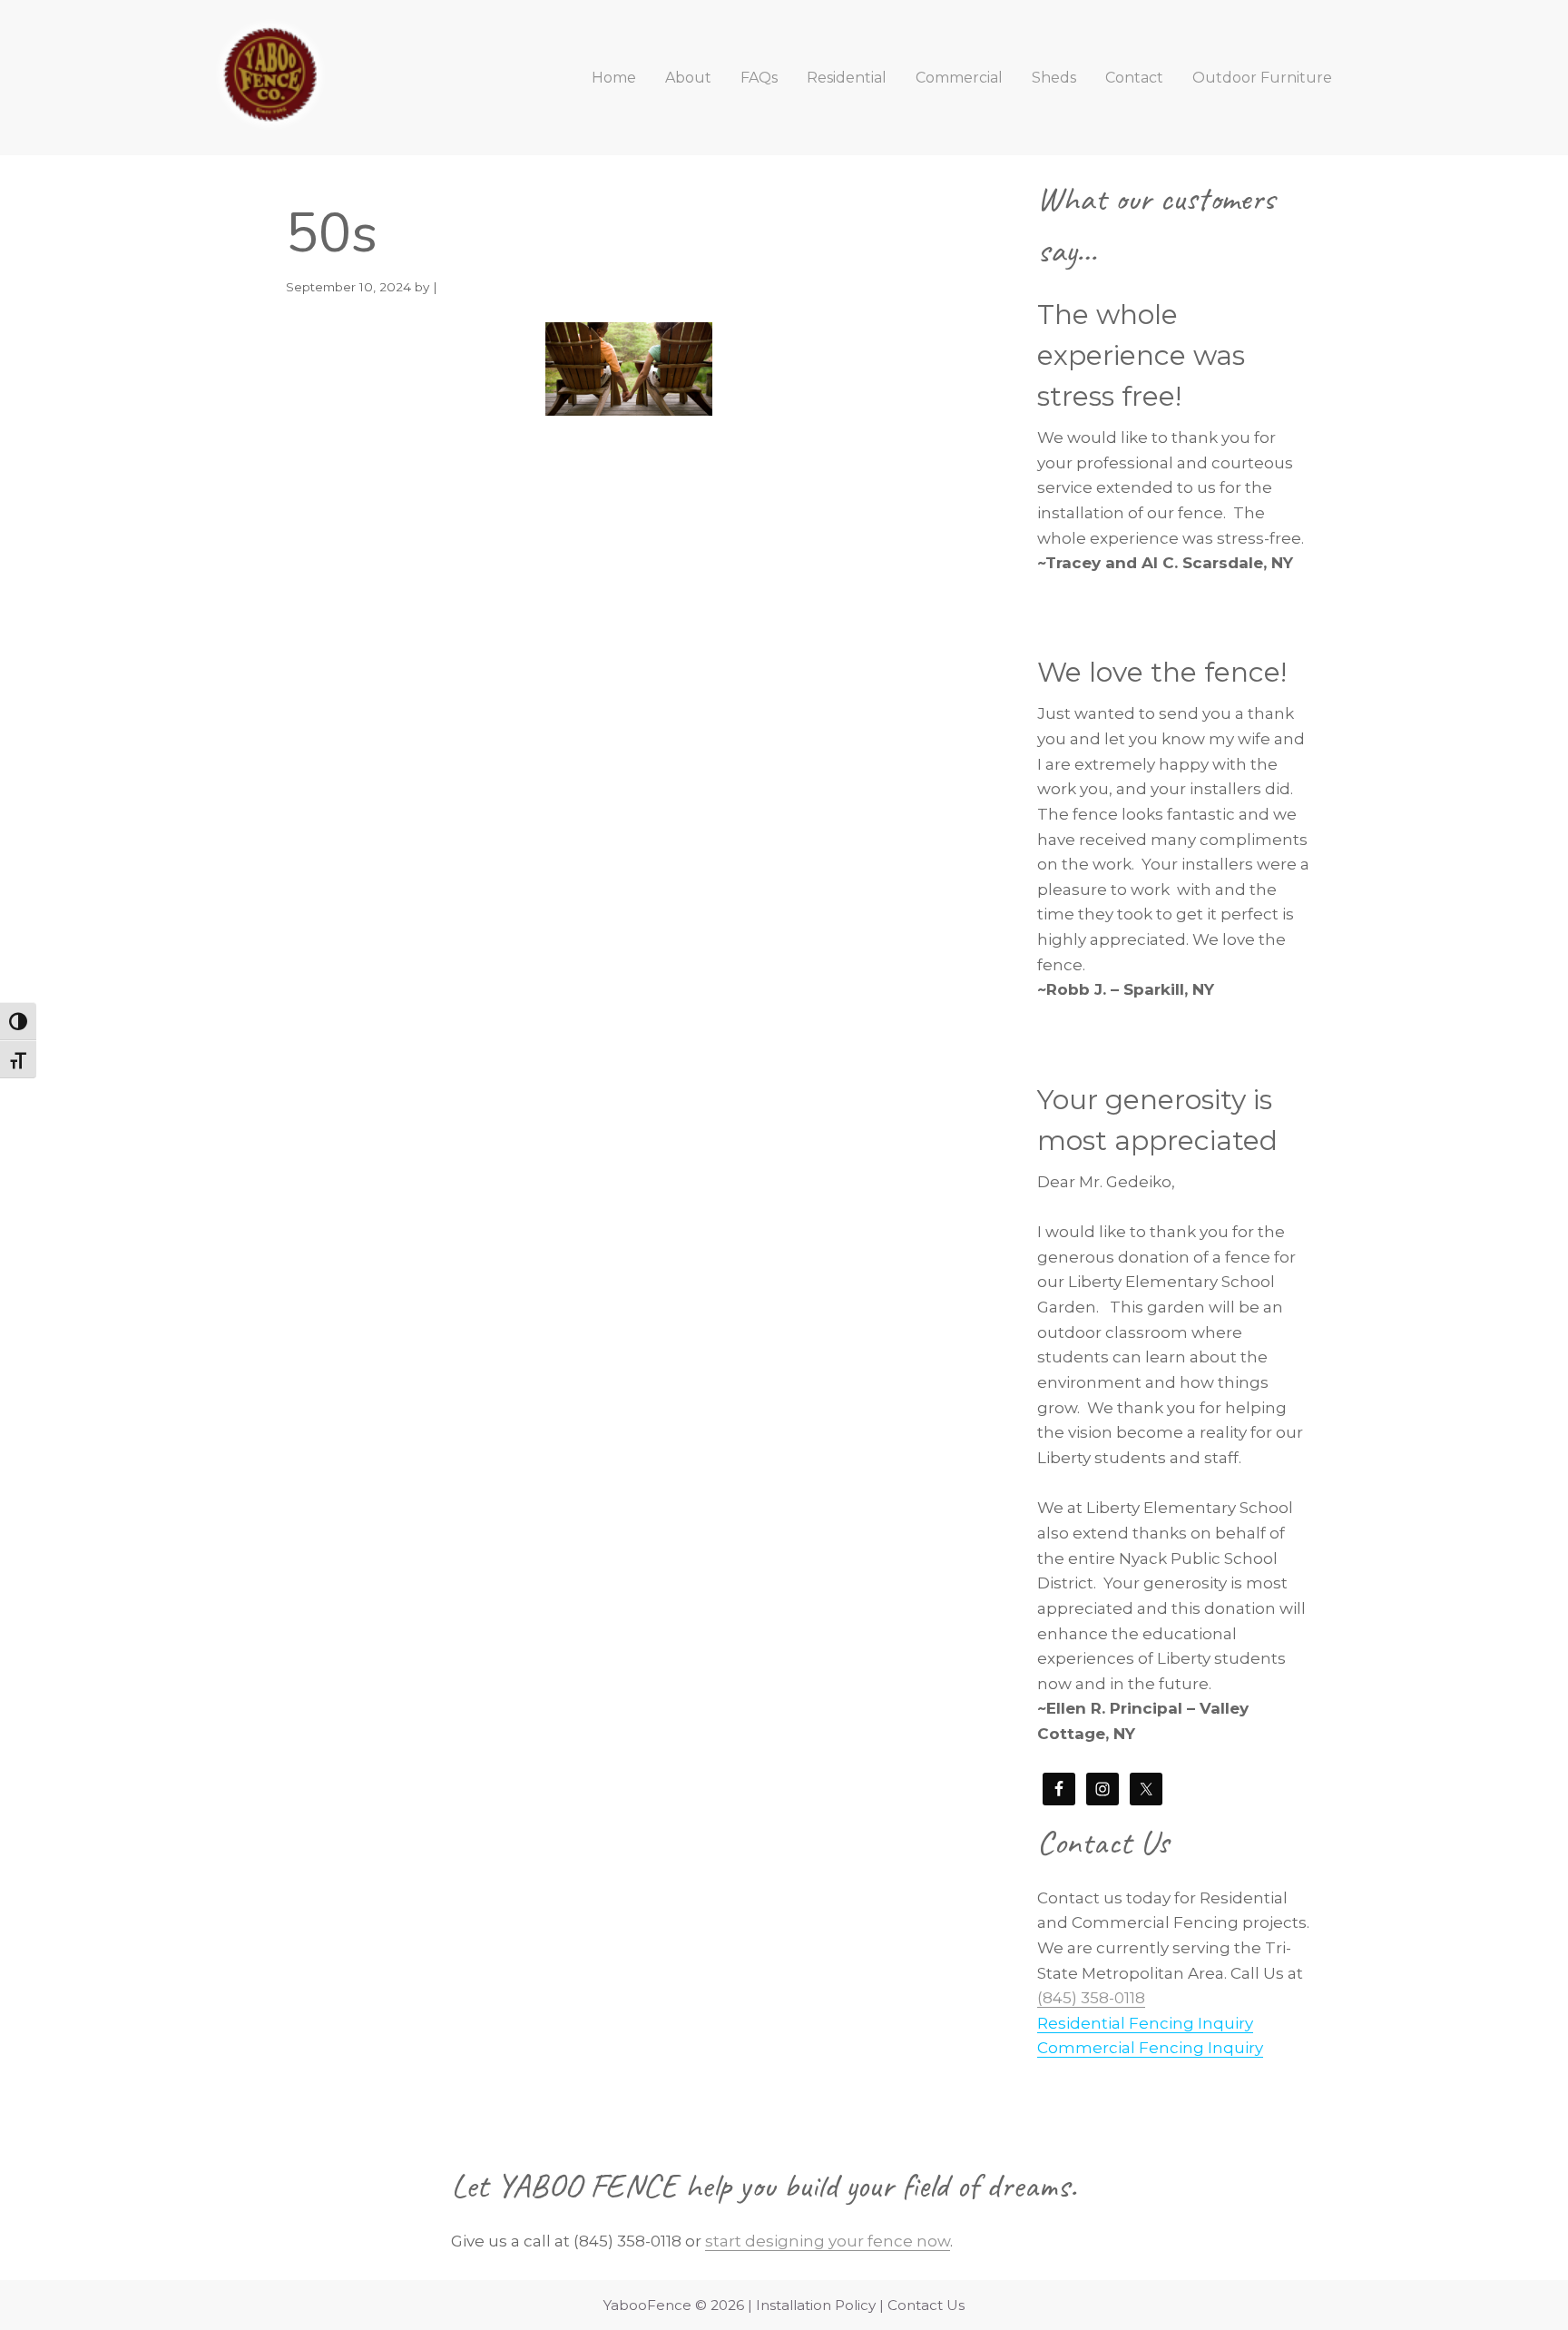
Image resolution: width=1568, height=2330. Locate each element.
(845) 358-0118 (1091, 1998)
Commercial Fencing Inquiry (1150, 2048)
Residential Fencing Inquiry (1145, 2023)
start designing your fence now (828, 2241)
